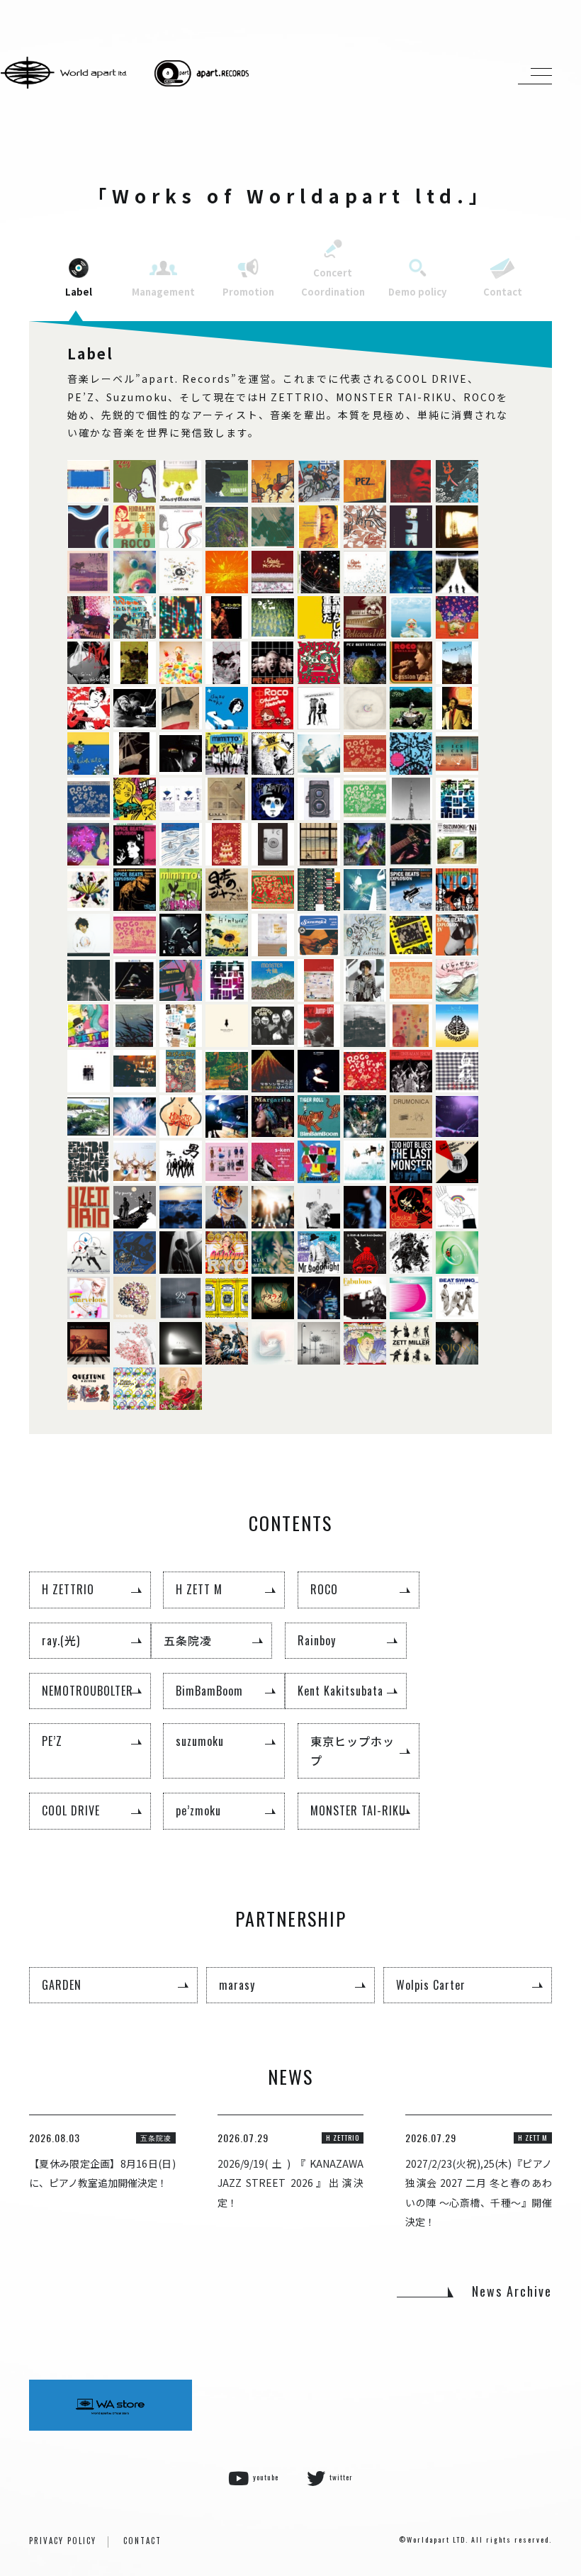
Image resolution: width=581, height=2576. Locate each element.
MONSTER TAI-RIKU (358, 1810)
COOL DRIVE (71, 1810)
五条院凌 (188, 1640)
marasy (237, 1985)
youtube (266, 2477)
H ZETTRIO (68, 1589)
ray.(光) (61, 1640)
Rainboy (317, 1640)
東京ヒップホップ (352, 1751)
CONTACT (142, 2541)
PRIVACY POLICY (63, 2541)
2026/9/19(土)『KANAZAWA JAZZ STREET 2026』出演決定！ (291, 2183)
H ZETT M (199, 1589)
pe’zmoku (198, 1810)
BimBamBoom (209, 1691)
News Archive (512, 2291)
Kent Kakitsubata (340, 1691)
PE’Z (52, 1741)
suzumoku (200, 1741)
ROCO (324, 1589)
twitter (341, 2477)
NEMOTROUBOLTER (88, 1691)
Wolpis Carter (431, 1985)
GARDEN (62, 1985)
